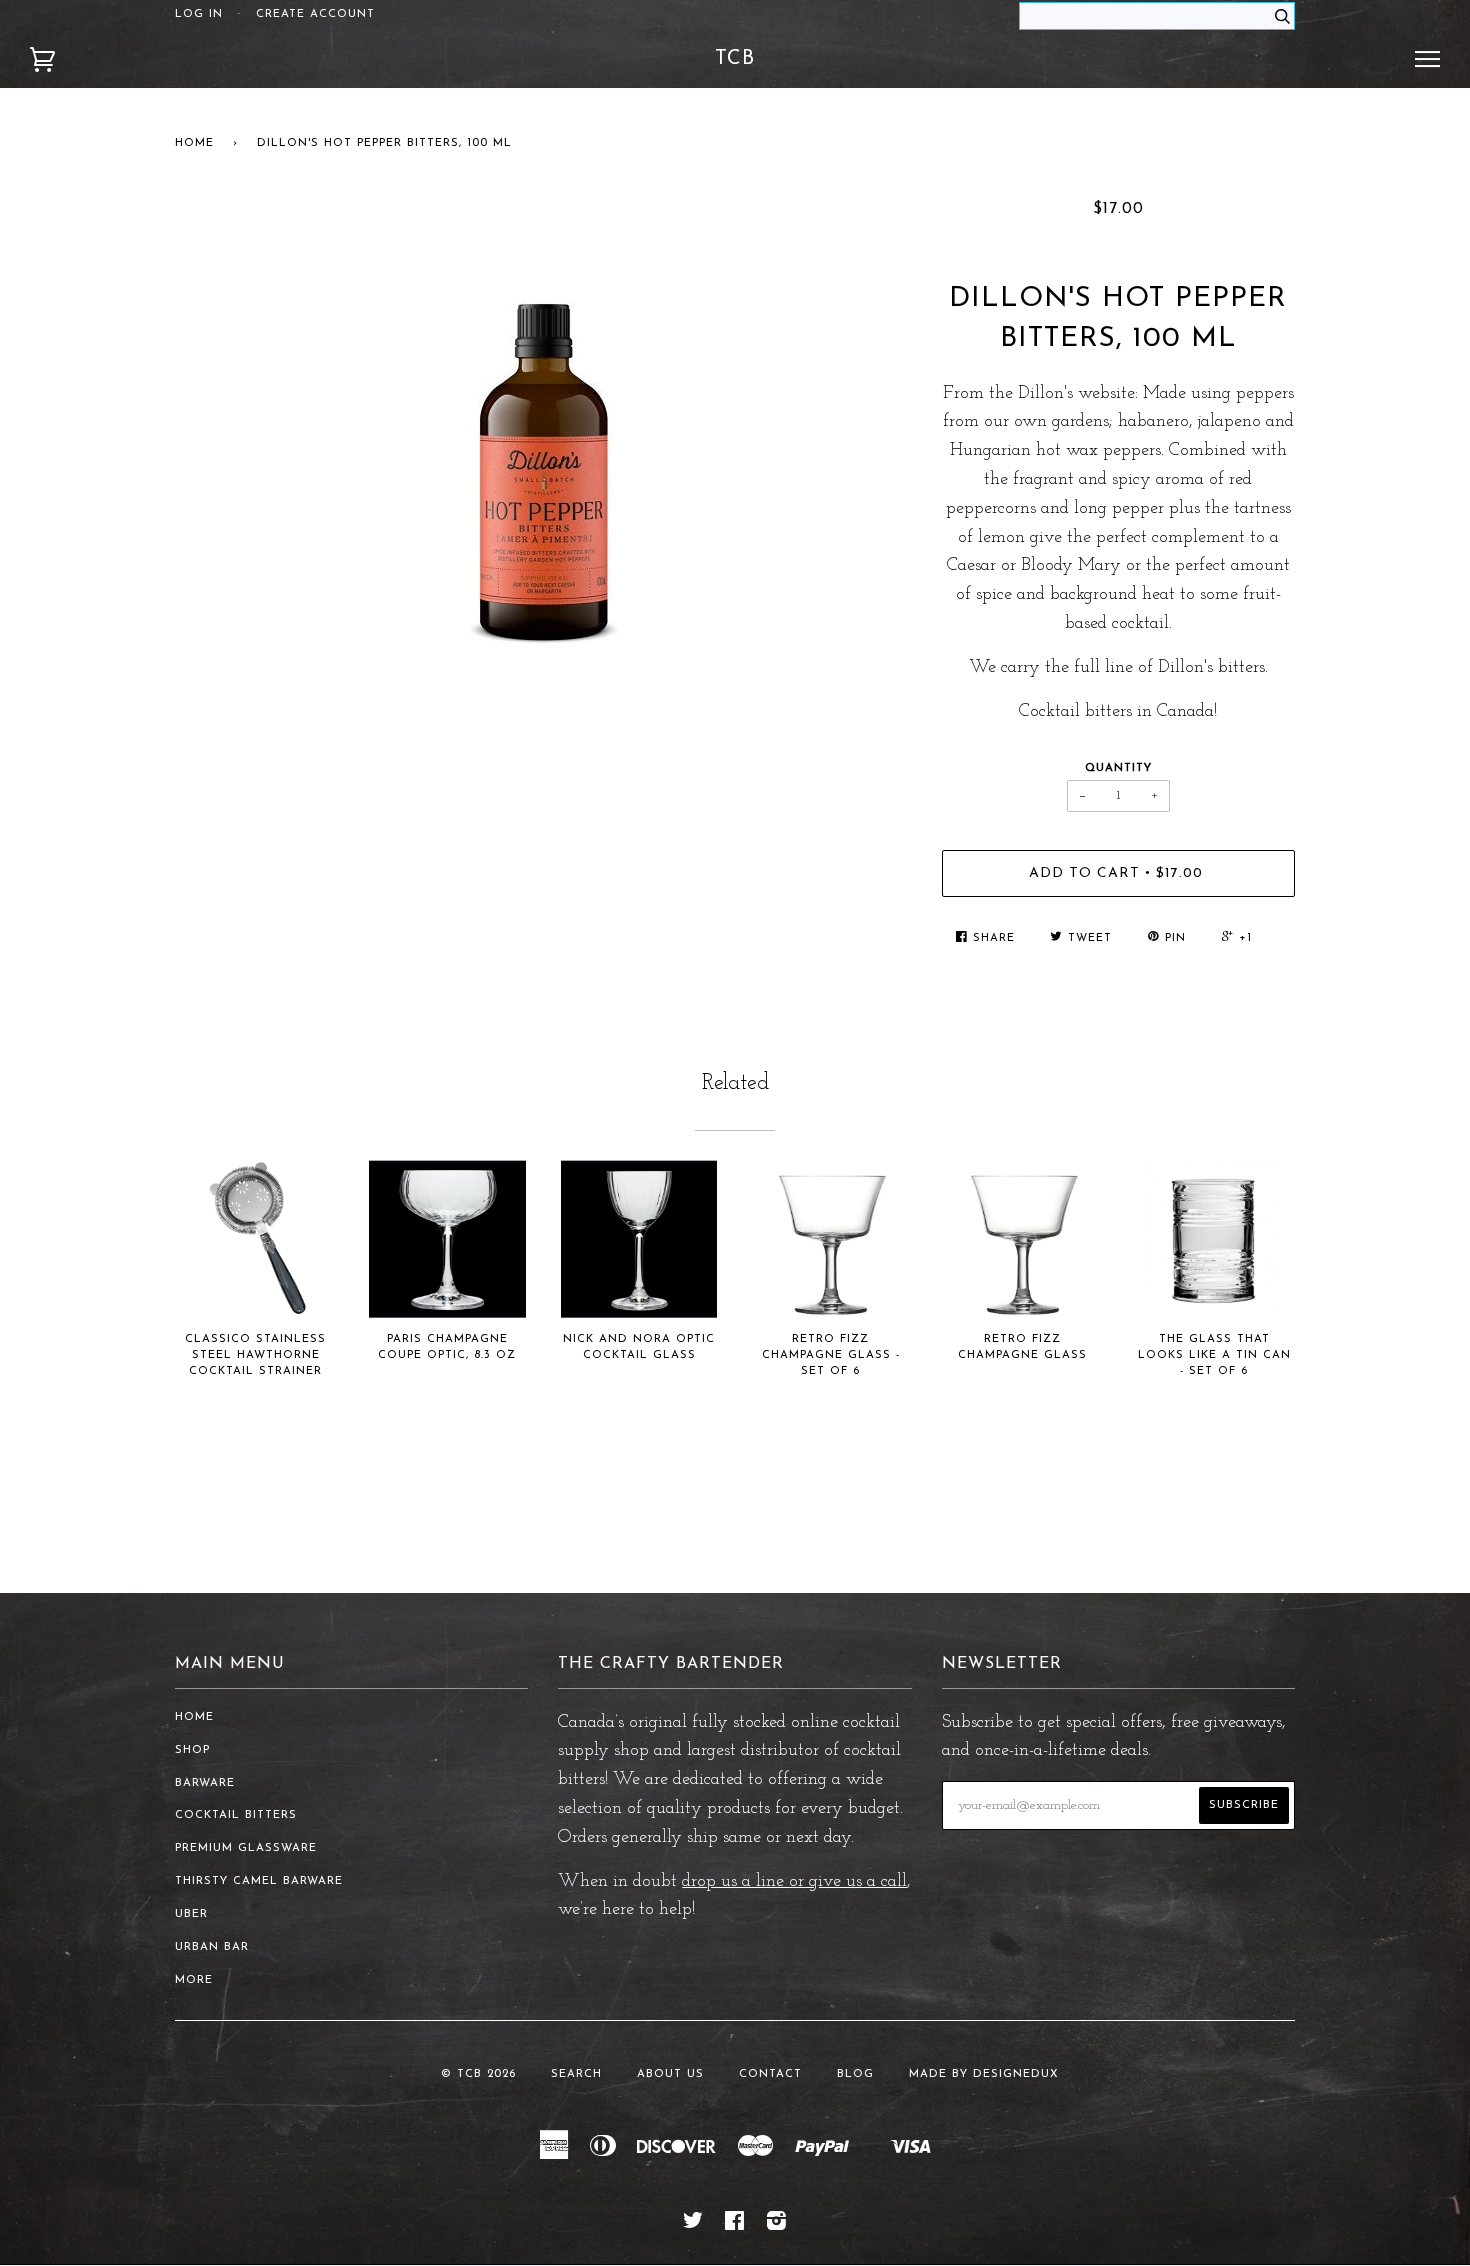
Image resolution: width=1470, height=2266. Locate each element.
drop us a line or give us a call (794, 1882)
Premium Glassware (246, 1848)
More (194, 1980)
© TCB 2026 (478, 2074)
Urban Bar (212, 1947)
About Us (670, 2074)
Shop (192, 1750)
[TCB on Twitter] (693, 2225)
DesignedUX (1016, 2074)
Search (576, 2074)
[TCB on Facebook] (735, 2225)
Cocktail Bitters (236, 1815)
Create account (315, 14)
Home (194, 143)
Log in (199, 14)
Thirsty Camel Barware (259, 1881)
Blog (855, 2074)
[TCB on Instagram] (777, 2225)
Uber (191, 1914)
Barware (205, 1783)
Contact (770, 2074)
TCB (735, 59)
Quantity (1118, 768)
